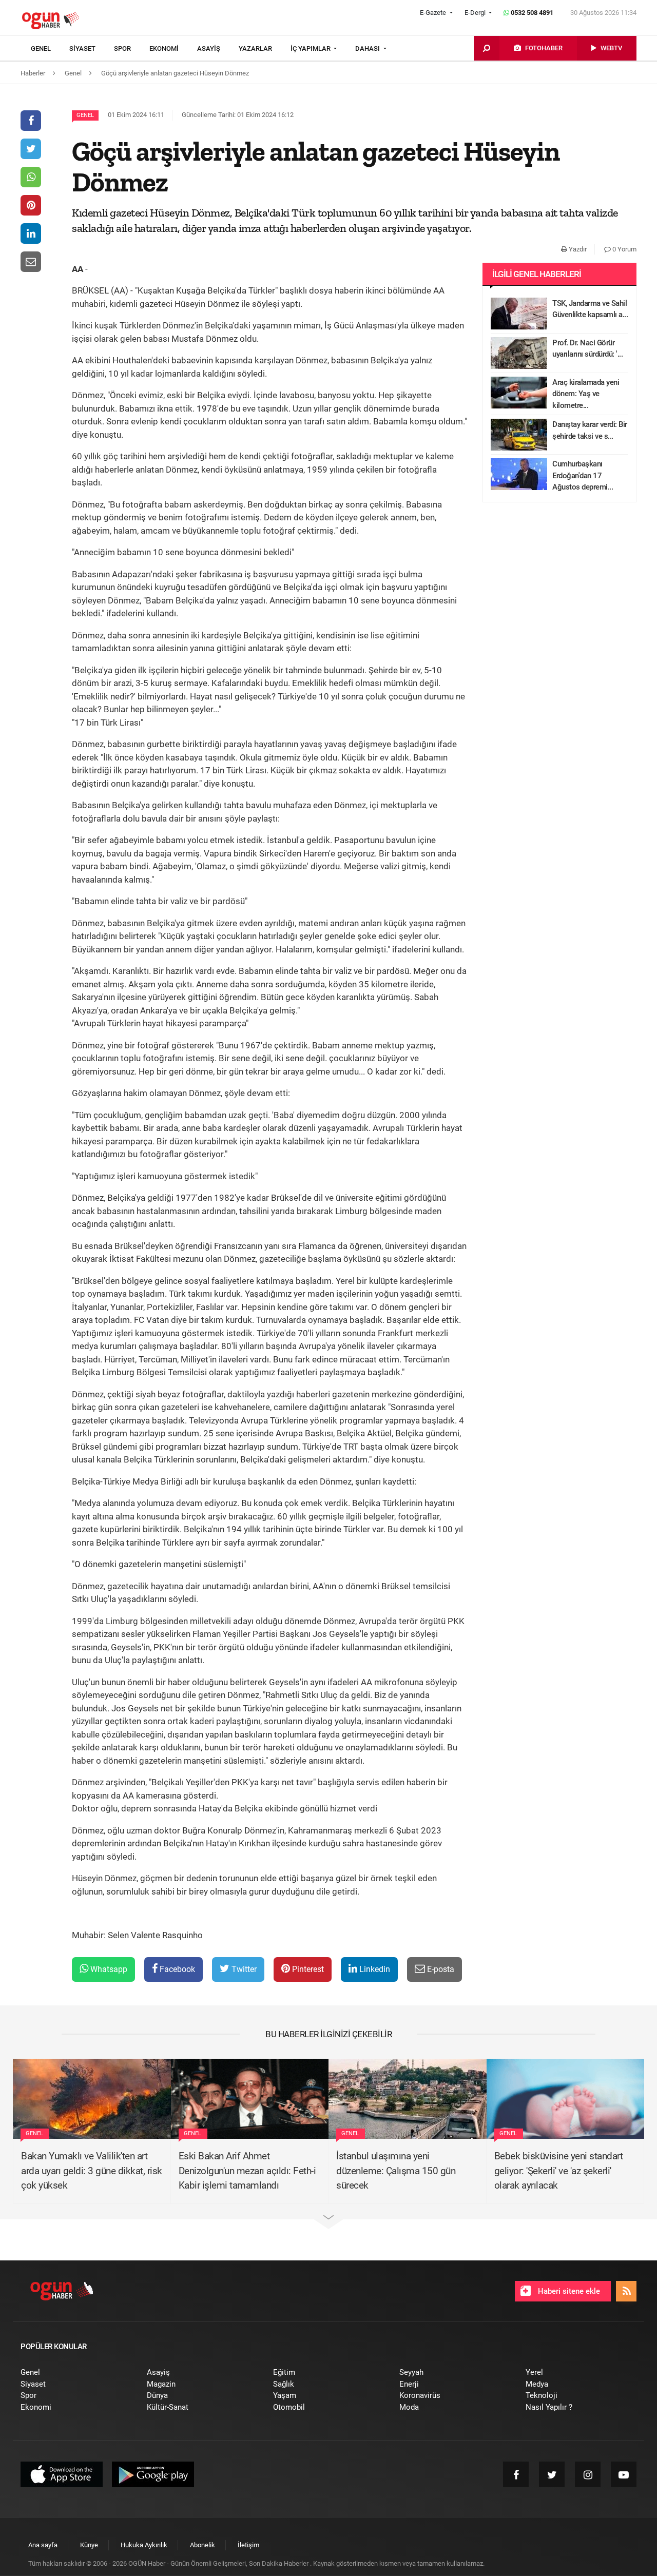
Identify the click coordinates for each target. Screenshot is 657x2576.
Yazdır (577, 249)
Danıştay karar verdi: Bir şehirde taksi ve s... (590, 430)
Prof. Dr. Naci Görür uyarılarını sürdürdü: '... (587, 349)
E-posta (440, 1969)
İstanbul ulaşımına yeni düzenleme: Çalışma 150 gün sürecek (396, 2171)
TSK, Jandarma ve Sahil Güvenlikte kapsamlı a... (590, 309)
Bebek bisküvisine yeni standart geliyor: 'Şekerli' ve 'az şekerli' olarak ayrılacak (559, 2171)
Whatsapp (108, 1969)
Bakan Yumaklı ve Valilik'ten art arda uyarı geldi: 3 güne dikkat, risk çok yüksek (92, 2171)
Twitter (243, 1969)
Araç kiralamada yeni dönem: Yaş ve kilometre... (586, 394)
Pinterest (307, 1969)
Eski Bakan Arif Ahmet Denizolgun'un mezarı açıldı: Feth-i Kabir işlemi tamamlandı (247, 2171)
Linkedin (374, 1969)
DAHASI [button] (368, 48)
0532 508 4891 (531, 13)
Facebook (176, 1969)
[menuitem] (50, 49)
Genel (85, 115)
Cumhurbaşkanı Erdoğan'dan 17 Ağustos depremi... (583, 475)
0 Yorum (624, 249)
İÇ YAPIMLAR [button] (311, 48)
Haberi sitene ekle (568, 2291)
